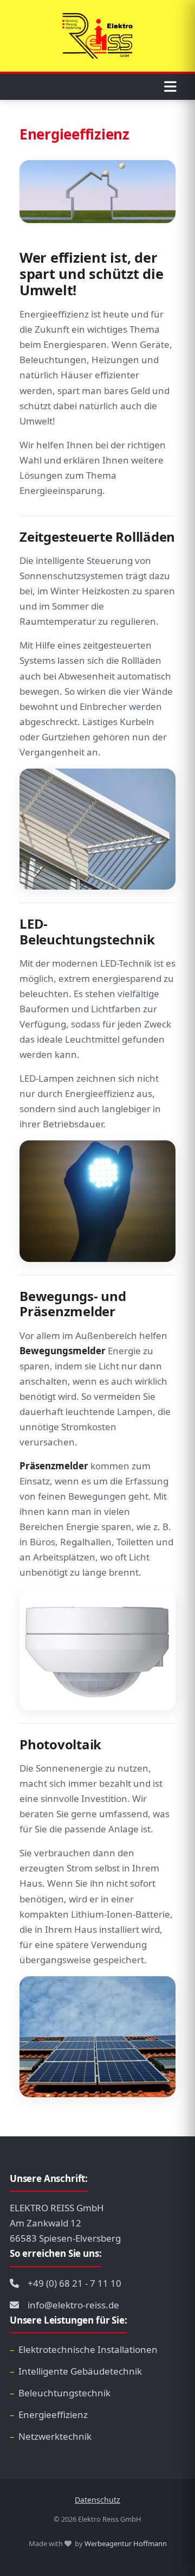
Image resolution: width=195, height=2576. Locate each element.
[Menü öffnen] (172, 87)
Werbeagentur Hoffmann (126, 2543)
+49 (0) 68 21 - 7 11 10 (74, 2283)
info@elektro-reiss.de (73, 2305)
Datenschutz (97, 2500)
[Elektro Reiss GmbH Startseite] (97, 36)
